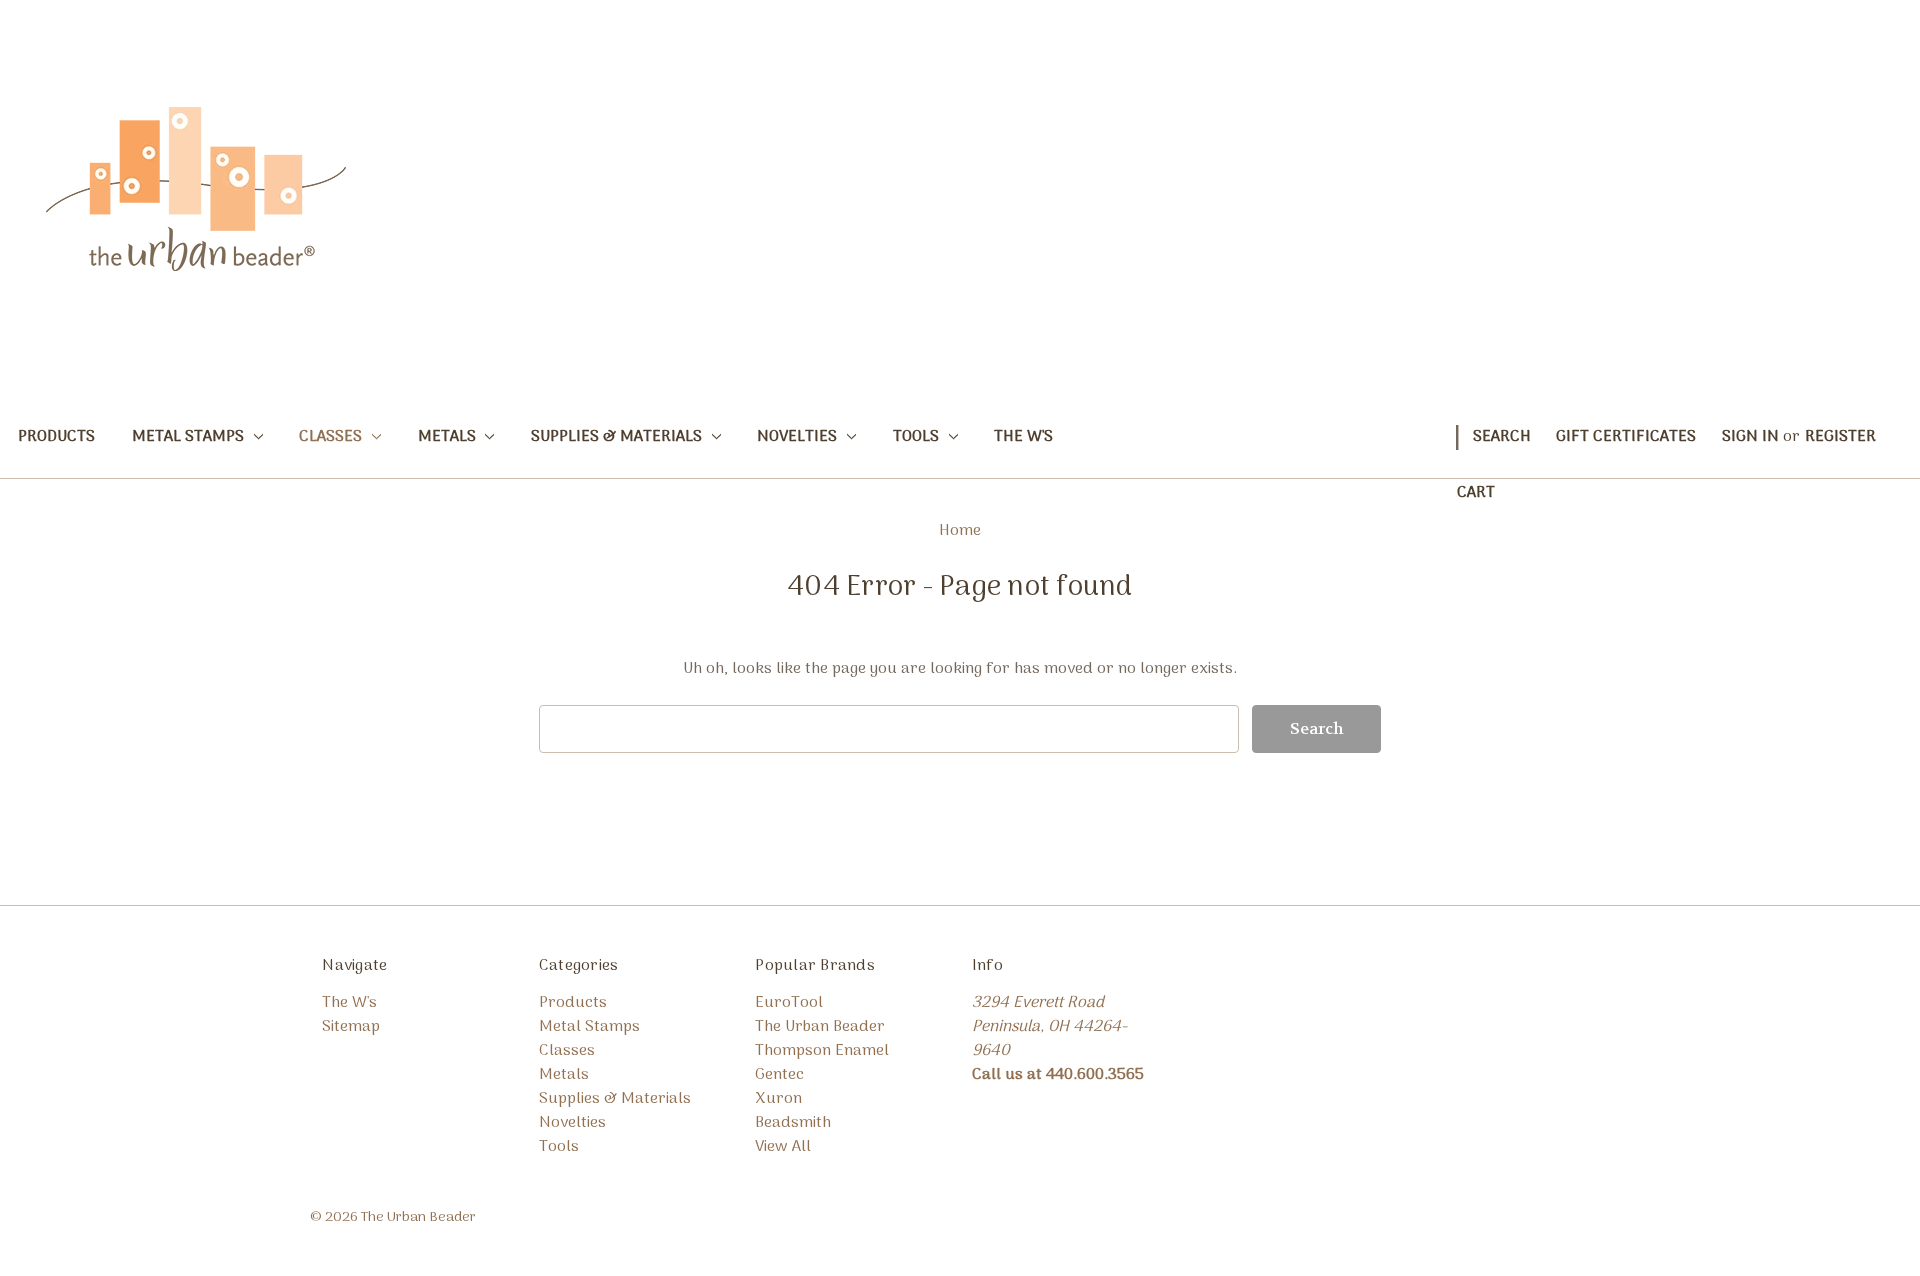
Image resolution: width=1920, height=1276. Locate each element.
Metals (449, 437)
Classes (332, 437)
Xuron (778, 1099)
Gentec (779, 1075)
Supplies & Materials (618, 437)
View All (783, 1147)
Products (56, 437)
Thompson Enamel (822, 1051)
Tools (918, 437)
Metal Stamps (190, 437)
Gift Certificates (1626, 437)
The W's (1023, 437)
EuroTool (789, 1003)
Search (1502, 437)
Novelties (799, 437)
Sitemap (351, 1027)
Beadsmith (793, 1123)
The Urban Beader (820, 1027)
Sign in (1750, 437)
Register (1840, 437)
